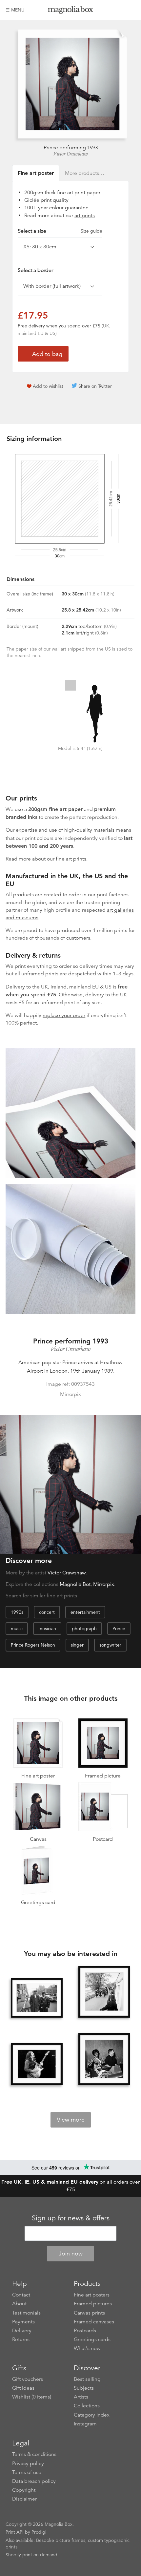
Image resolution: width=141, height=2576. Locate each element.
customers (78, 938)
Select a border (35, 270)
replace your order (64, 1015)
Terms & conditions (34, 2454)
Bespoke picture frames (61, 2540)
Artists (81, 2397)
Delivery (15, 987)
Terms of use (27, 2472)
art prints (85, 216)
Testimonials (26, 2313)
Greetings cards (92, 2339)
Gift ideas (23, 2388)
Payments (23, 2322)
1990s (17, 1612)
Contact (21, 2295)
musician (47, 1629)
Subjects (84, 2388)
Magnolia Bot (75, 1584)
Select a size (60, 231)
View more (71, 2120)
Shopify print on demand (31, 2555)
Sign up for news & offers (71, 2218)
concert (47, 1612)
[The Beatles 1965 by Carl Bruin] (104, 1992)
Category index (92, 2415)
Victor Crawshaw (70, 154)
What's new (87, 2348)
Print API (15, 2532)
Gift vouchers (28, 2379)
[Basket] (131, 10)
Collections (87, 2406)
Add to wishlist (48, 386)
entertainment (85, 1612)
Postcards (85, 2331)
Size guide (91, 231)
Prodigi (39, 2532)
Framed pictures (93, 2304)
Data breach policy (34, 2481)
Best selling (87, 2379)
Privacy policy (28, 2463)
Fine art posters (92, 2295)
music (17, 1629)
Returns (21, 2339)
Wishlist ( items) (32, 2397)
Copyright (24, 2490)
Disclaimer (24, 2499)
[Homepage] (70, 11)
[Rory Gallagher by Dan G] (37, 2064)
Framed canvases (94, 2322)
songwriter (110, 1645)
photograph (84, 1629)
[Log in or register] (119, 10)
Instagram (85, 2424)
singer (77, 1645)
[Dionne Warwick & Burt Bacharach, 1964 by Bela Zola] (104, 2059)
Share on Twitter (95, 386)
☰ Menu (15, 10)
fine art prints (71, 859)
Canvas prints (89, 2313)
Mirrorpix (104, 1584)
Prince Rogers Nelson (33, 1645)
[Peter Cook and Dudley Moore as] (37, 1998)
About (19, 2304)
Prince (119, 1629)
